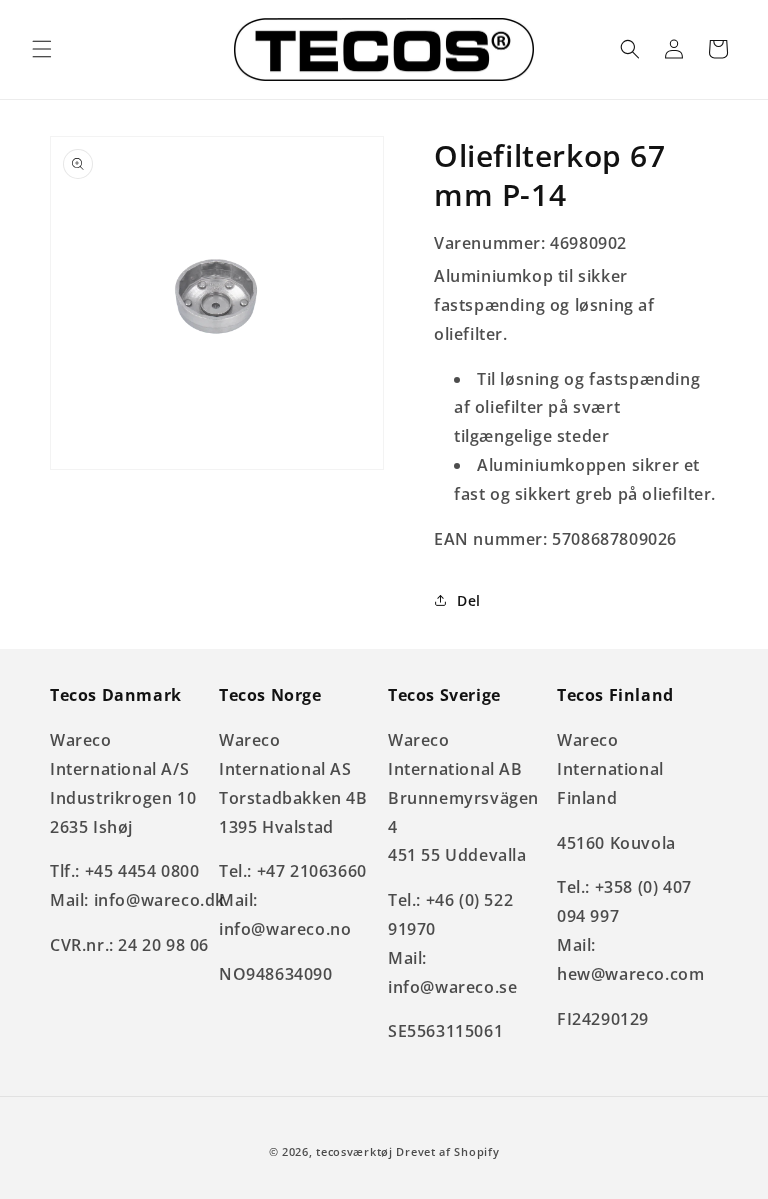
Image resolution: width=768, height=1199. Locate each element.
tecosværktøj (354, 1151)
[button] (42, 49)
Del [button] (469, 600)
